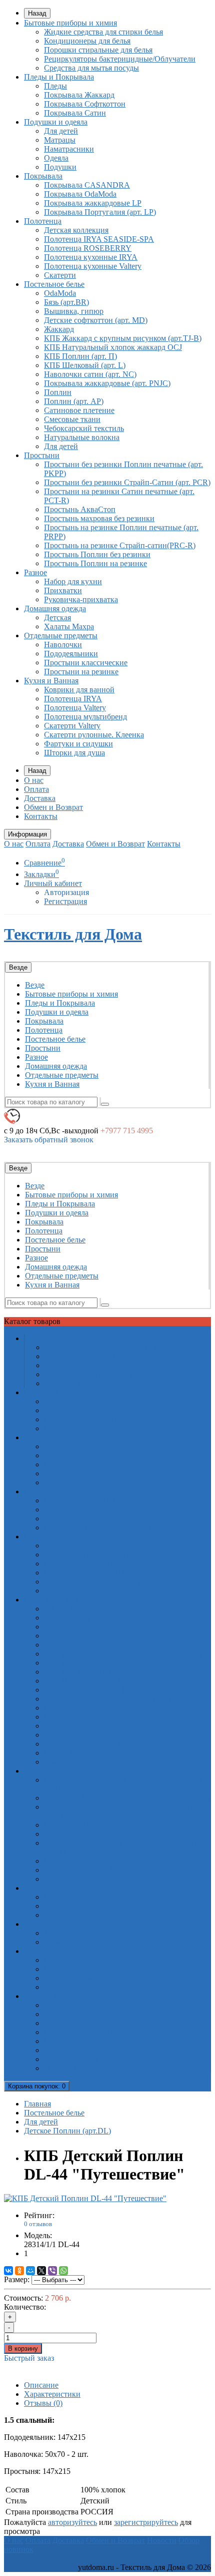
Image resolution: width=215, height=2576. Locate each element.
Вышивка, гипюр (74, 311)
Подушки (60, 167)
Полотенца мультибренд (85, 717)
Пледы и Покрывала (59, 77)
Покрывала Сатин (75, 113)
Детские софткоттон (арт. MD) (96, 320)
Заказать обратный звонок (49, 1140)
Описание (41, 2385)
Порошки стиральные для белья (98, 50)
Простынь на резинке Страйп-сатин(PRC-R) (120, 545)
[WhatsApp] (63, 2271)
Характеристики (52, 2394)
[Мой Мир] (30, 2271)
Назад (37, 13)
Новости (162, 2540)
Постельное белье (54, 284)
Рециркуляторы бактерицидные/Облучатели (120, 59)
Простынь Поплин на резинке (95, 563)
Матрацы (60, 140)
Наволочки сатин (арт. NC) (90, 374)
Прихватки (63, 590)
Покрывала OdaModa (80, 194)
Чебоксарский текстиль (84, 428)
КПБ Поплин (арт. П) (80, 356)
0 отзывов (38, 2224)
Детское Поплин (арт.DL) (67, 2131)
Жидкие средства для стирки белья (103, 32)
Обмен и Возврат (53, 807)
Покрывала (43, 176)
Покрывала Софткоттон (85, 104)
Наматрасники (69, 149)
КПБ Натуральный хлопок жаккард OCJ (113, 347)
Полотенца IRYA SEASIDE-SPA (99, 239)
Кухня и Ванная (51, 681)
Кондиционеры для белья (87, 41)
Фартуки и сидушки (78, 744)
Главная (37, 2104)
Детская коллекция (76, 230)
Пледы (55, 86)
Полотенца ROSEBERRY (88, 248)
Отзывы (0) (43, 2403)
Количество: (25, 2307)
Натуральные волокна (82, 437)
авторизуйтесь (72, 2522)
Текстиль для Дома (73, 934)
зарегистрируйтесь (146, 2522)
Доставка (40, 798)
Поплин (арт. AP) (74, 401)
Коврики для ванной (79, 690)
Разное (35, 572)
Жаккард (59, 329)
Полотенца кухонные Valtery (93, 266)
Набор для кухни (73, 581)
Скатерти (60, 275)
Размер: (17, 2279)
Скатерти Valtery (72, 726)
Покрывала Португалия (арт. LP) (100, 212)
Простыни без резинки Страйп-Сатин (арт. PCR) (127, 482)
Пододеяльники (71, 654)
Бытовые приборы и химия (70, 23)
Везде (35, 985)
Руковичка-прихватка (81, 599)
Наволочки (63, 645)
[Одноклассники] (19, 2271)
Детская (57, 617)
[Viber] (52, 2271)
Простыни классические (86, 663)
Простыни (42, 455)
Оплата (36, 789)
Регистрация (65, 901)
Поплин (58, 392)
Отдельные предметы (61, 635)
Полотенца (43, 221)
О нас (34, 780)
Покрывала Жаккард (79, 95)
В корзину (23, 2348)
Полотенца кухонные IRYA (91, 257)
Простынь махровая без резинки (99, 518)
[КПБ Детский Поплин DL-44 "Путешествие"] (85, 2198)
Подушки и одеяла (56, 122)
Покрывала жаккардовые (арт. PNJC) (107, 383)
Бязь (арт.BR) (66, 302)
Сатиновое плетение (79, 410)
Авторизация (66, 892)
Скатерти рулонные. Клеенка (94, 735)
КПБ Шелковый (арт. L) (85, 365)
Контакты (41, 816)
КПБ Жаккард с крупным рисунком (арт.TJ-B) (123, 338)
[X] (41, 2271)
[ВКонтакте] (8, 2271)
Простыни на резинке (81, 672)
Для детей (61, 131)
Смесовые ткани (72, 419)
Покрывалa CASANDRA (87, 185)
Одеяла (56, 158)
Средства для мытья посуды (91, 68)
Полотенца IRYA (73, 699)
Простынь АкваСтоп (80, 509)
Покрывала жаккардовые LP (93, 203)
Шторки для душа (74, 753)
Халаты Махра (69, 626)
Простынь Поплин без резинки (97, 554)
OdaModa (60, 293)
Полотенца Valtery (75, 708)
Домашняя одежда (55, 608)
